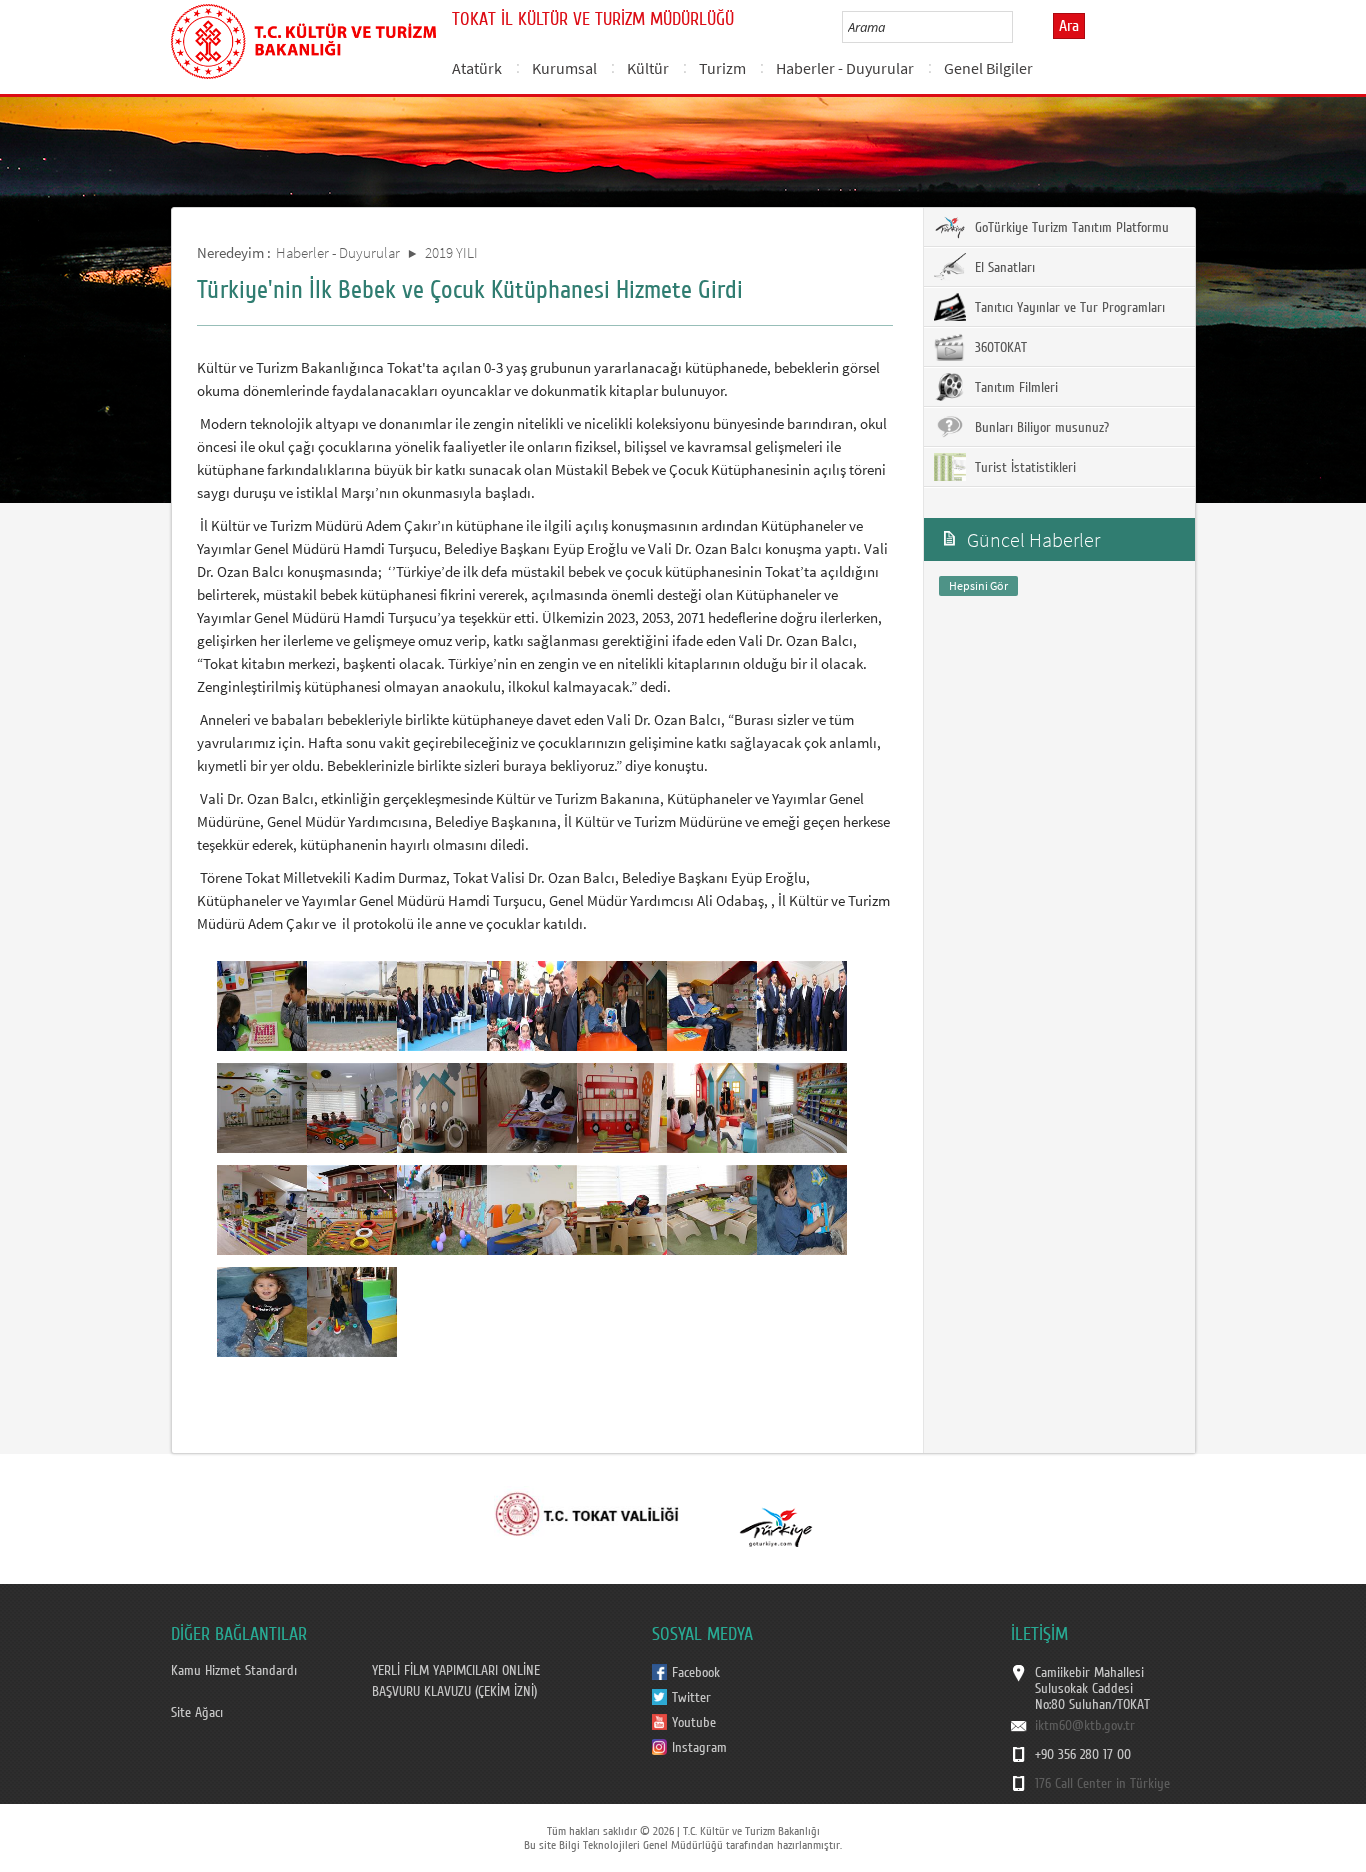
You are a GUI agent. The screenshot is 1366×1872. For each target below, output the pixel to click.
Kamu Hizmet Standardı (234, 1671)
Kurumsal (564, 68)
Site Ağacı (197, 1713)
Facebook (696, 1673)
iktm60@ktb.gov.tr (1085, 1726)
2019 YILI (451, 252)
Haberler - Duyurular (845, 68)
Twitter (691, 1698)
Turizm (722, 68)
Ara (1069, 26)
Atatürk (477, 68)
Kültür (648, 68)
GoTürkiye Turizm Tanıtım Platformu (1070, 228)
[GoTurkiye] (776, 1512)
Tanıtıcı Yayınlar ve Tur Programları (1068, 308)
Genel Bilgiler (988, 68)
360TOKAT (999, 348)
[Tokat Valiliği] (588, 1512)
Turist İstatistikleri (1023, 468)
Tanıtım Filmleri (1014, 388)
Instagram (699, 1748)
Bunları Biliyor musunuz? (1040, 428)
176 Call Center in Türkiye (1102, 1784)
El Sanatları (1003, 268)
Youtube (694, 1723)
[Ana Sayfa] (303, 38)
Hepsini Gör (978, 585)
